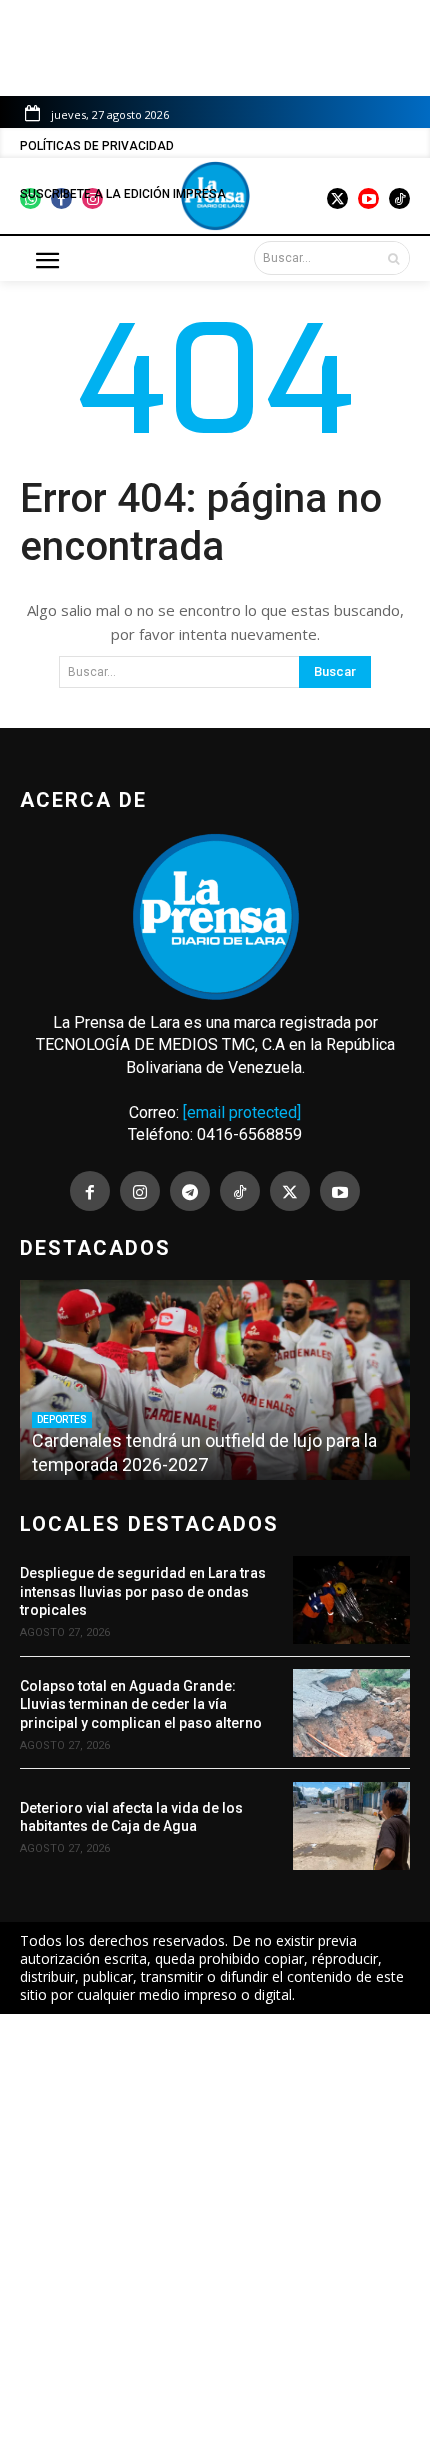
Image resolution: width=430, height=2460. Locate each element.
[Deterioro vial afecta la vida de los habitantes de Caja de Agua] (351, 1826)
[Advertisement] (215, 2237)
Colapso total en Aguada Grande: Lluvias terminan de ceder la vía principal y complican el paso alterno (141, 1704)
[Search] (393, 258)
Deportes (62, 1419)
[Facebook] (90, 1191)
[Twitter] (290, 1191)
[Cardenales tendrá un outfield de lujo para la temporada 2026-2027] (215, 1380)
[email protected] (242, 1112)
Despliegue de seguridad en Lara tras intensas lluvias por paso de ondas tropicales (143, 1591)
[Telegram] (190, 1191)
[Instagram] (140, 1191)
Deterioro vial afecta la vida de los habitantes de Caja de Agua (131, 1817)
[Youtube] (340, 1191)
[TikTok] (240, 1191)
